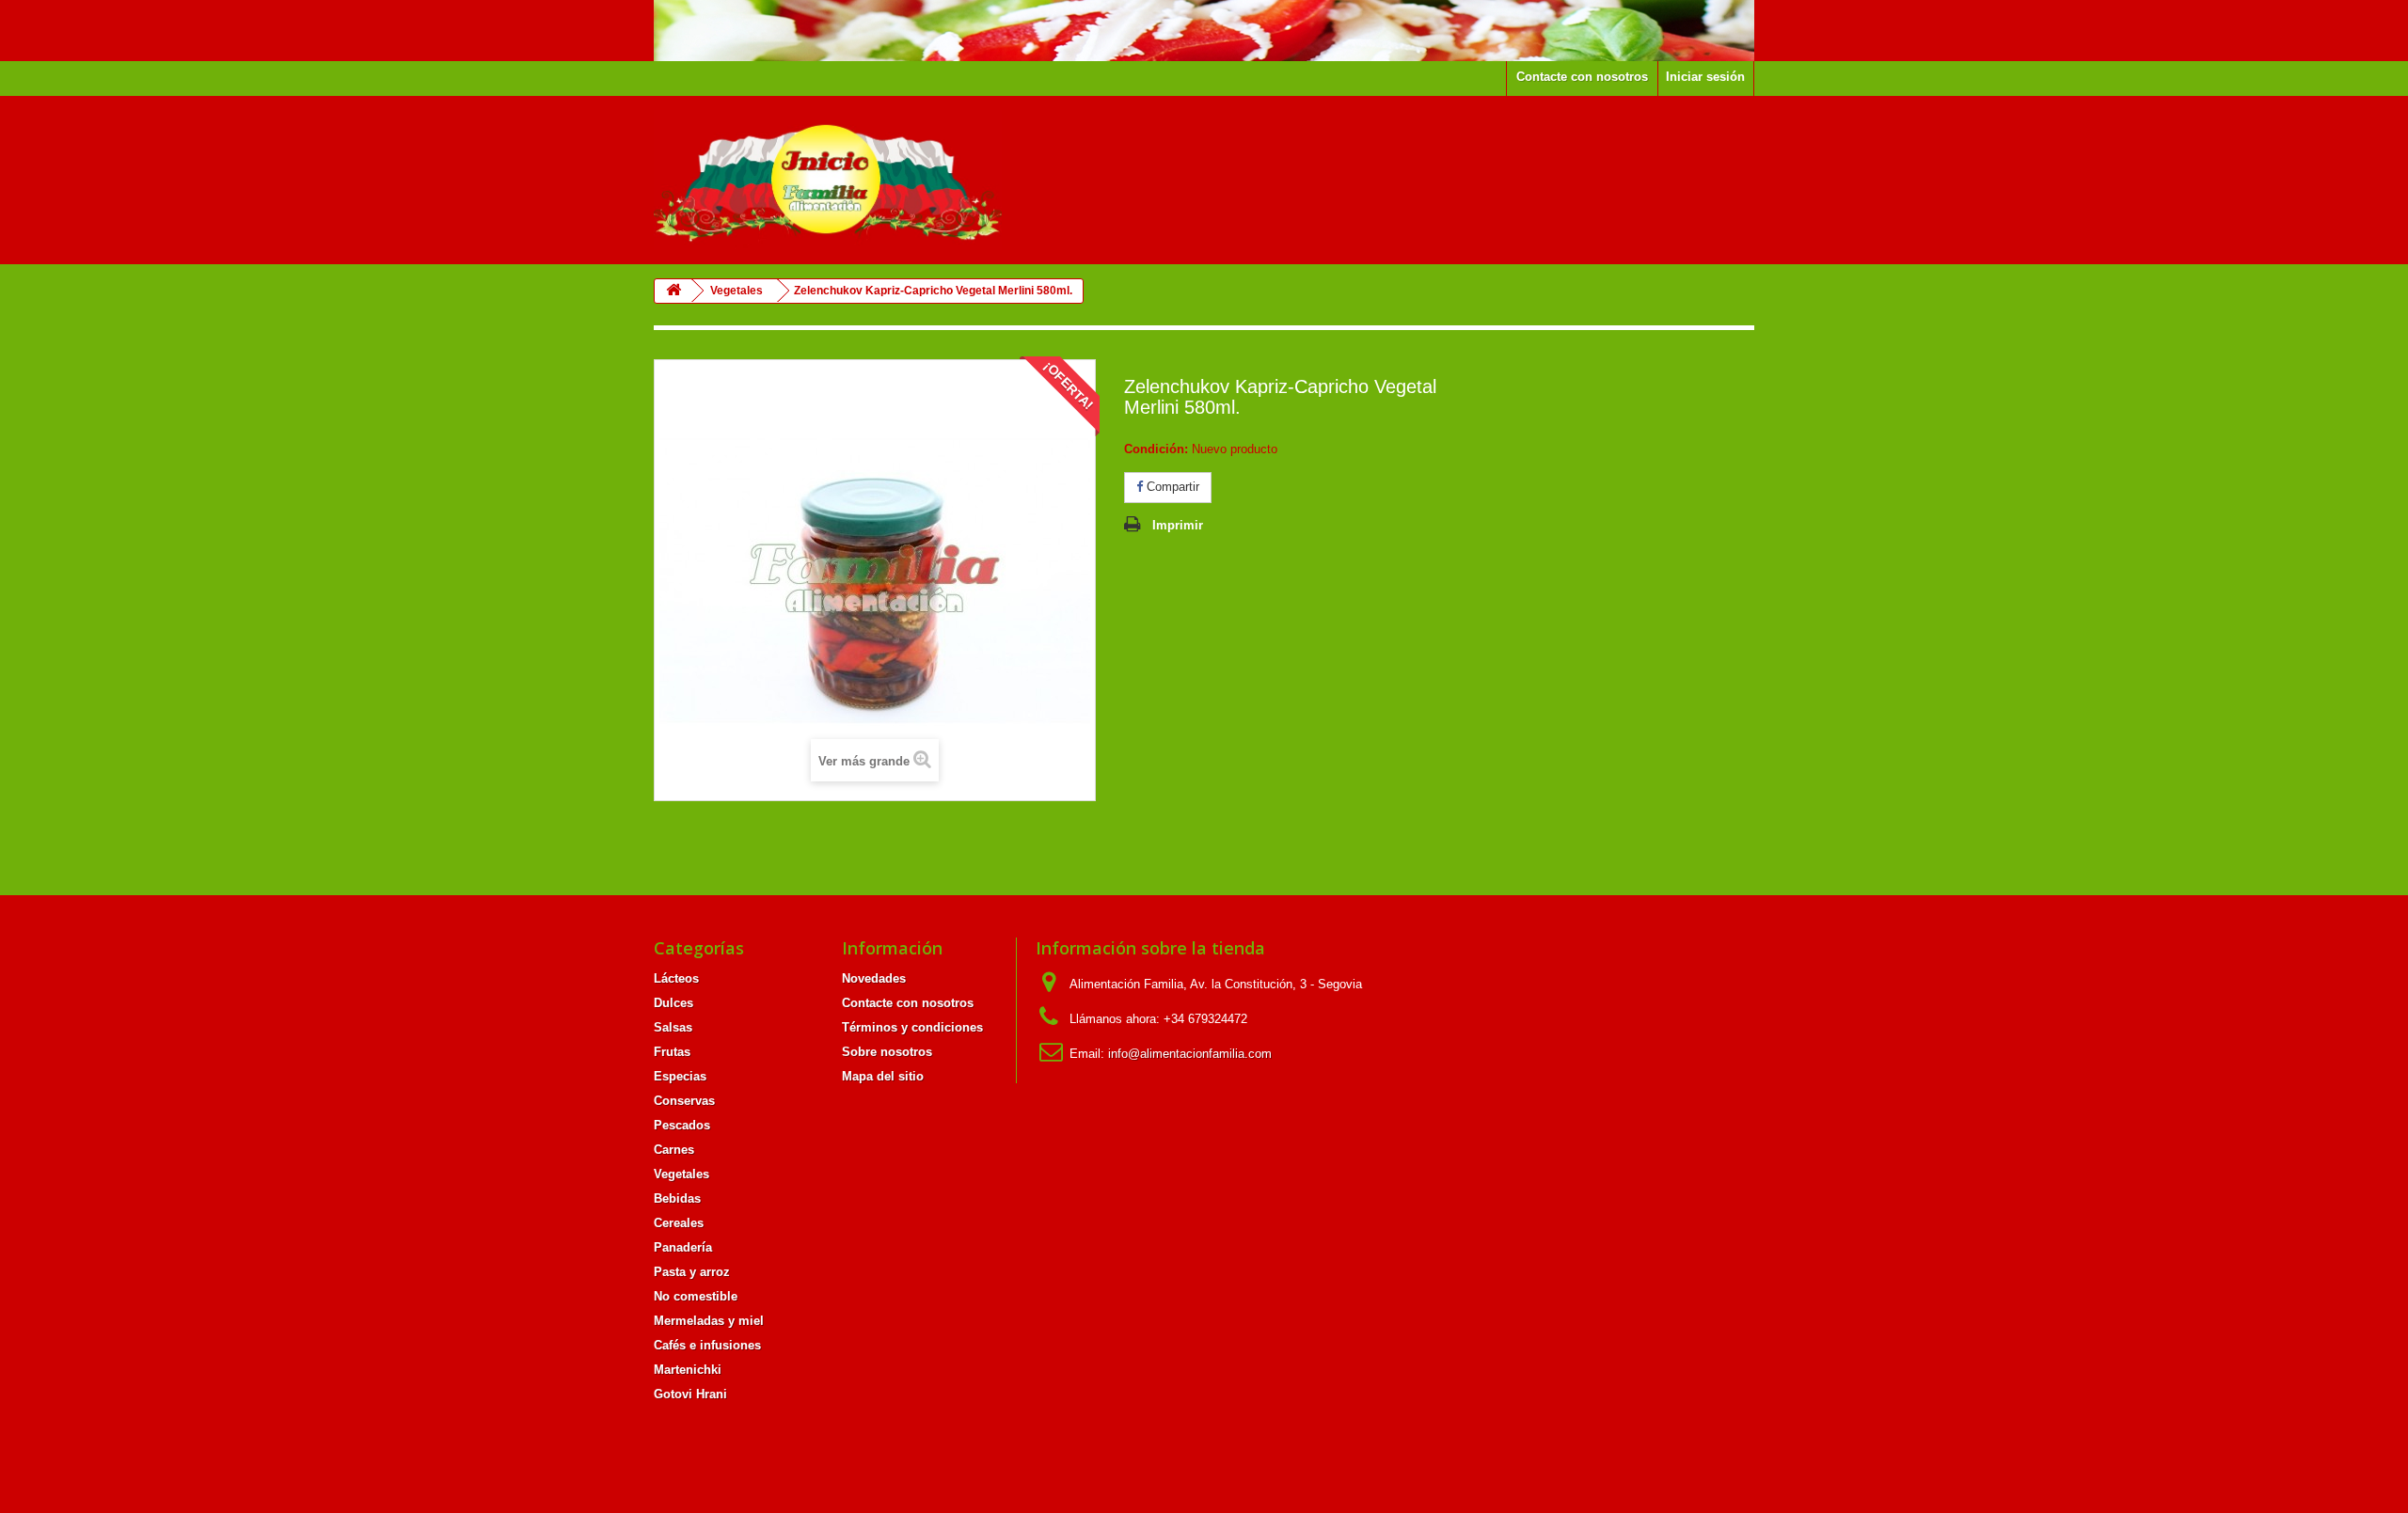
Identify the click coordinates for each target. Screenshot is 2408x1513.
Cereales (679, 1223)
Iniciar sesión (1705, 77)
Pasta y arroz (692, 1272)
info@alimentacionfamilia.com (1190, 1054)
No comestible (696, 1296)
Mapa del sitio (883, 1076)
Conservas (684, 1101)
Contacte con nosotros (1582, 77)
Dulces (673, 1003)
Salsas (673, 1027)
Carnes (674, 1150)
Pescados (682, 1125)
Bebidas (677, 1198)
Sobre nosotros (887, 1052)
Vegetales (681, 1174)
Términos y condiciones (912, 1027)
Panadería (683, 1247)
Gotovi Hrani (690, 1394)
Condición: (1156, 449)
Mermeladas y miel (709, 1321)
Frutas (672, 1052)
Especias (680, 1076)
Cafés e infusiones (707, 1345)
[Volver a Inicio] (673, 291)
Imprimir (1178, 525)
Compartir (1171, 487)
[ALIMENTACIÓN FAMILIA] (828, 180)
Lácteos (676, 978)
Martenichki (688, 1370)
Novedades (874, 978)
